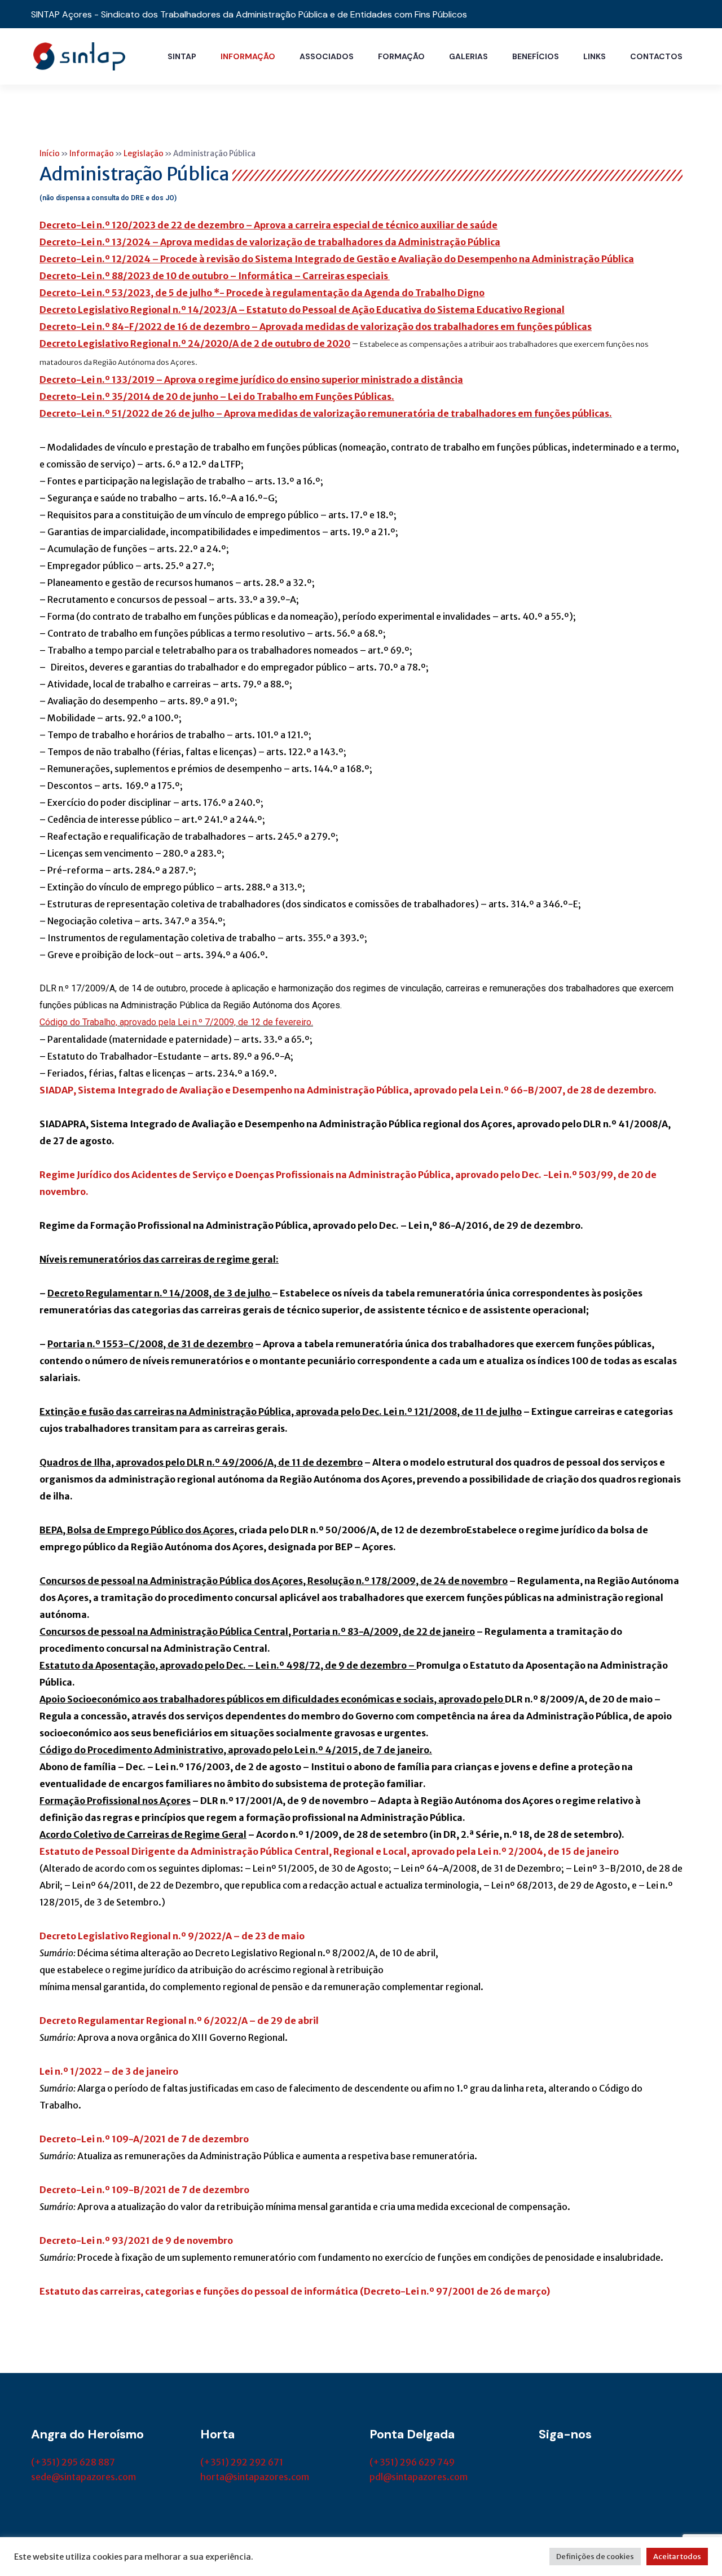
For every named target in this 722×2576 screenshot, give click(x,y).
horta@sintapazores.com (255, 2477)
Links (595, 56)
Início (50, 154)
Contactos (656, 56)
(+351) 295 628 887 (73, 2462)
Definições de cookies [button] (595, 2557)
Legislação (144, 154)
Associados (327, 56)
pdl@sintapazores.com (419, 2477)
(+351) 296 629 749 (412, 2462)
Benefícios (536, 56)
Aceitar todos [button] (677, 2557)
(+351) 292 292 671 (242, 2462)
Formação (401, 56)
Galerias (468, 56)
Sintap (182, 56)
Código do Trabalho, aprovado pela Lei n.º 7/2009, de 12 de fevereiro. (176, 1022)
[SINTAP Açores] (79, 55)
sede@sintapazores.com (83, 2477)
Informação (248, 56)
